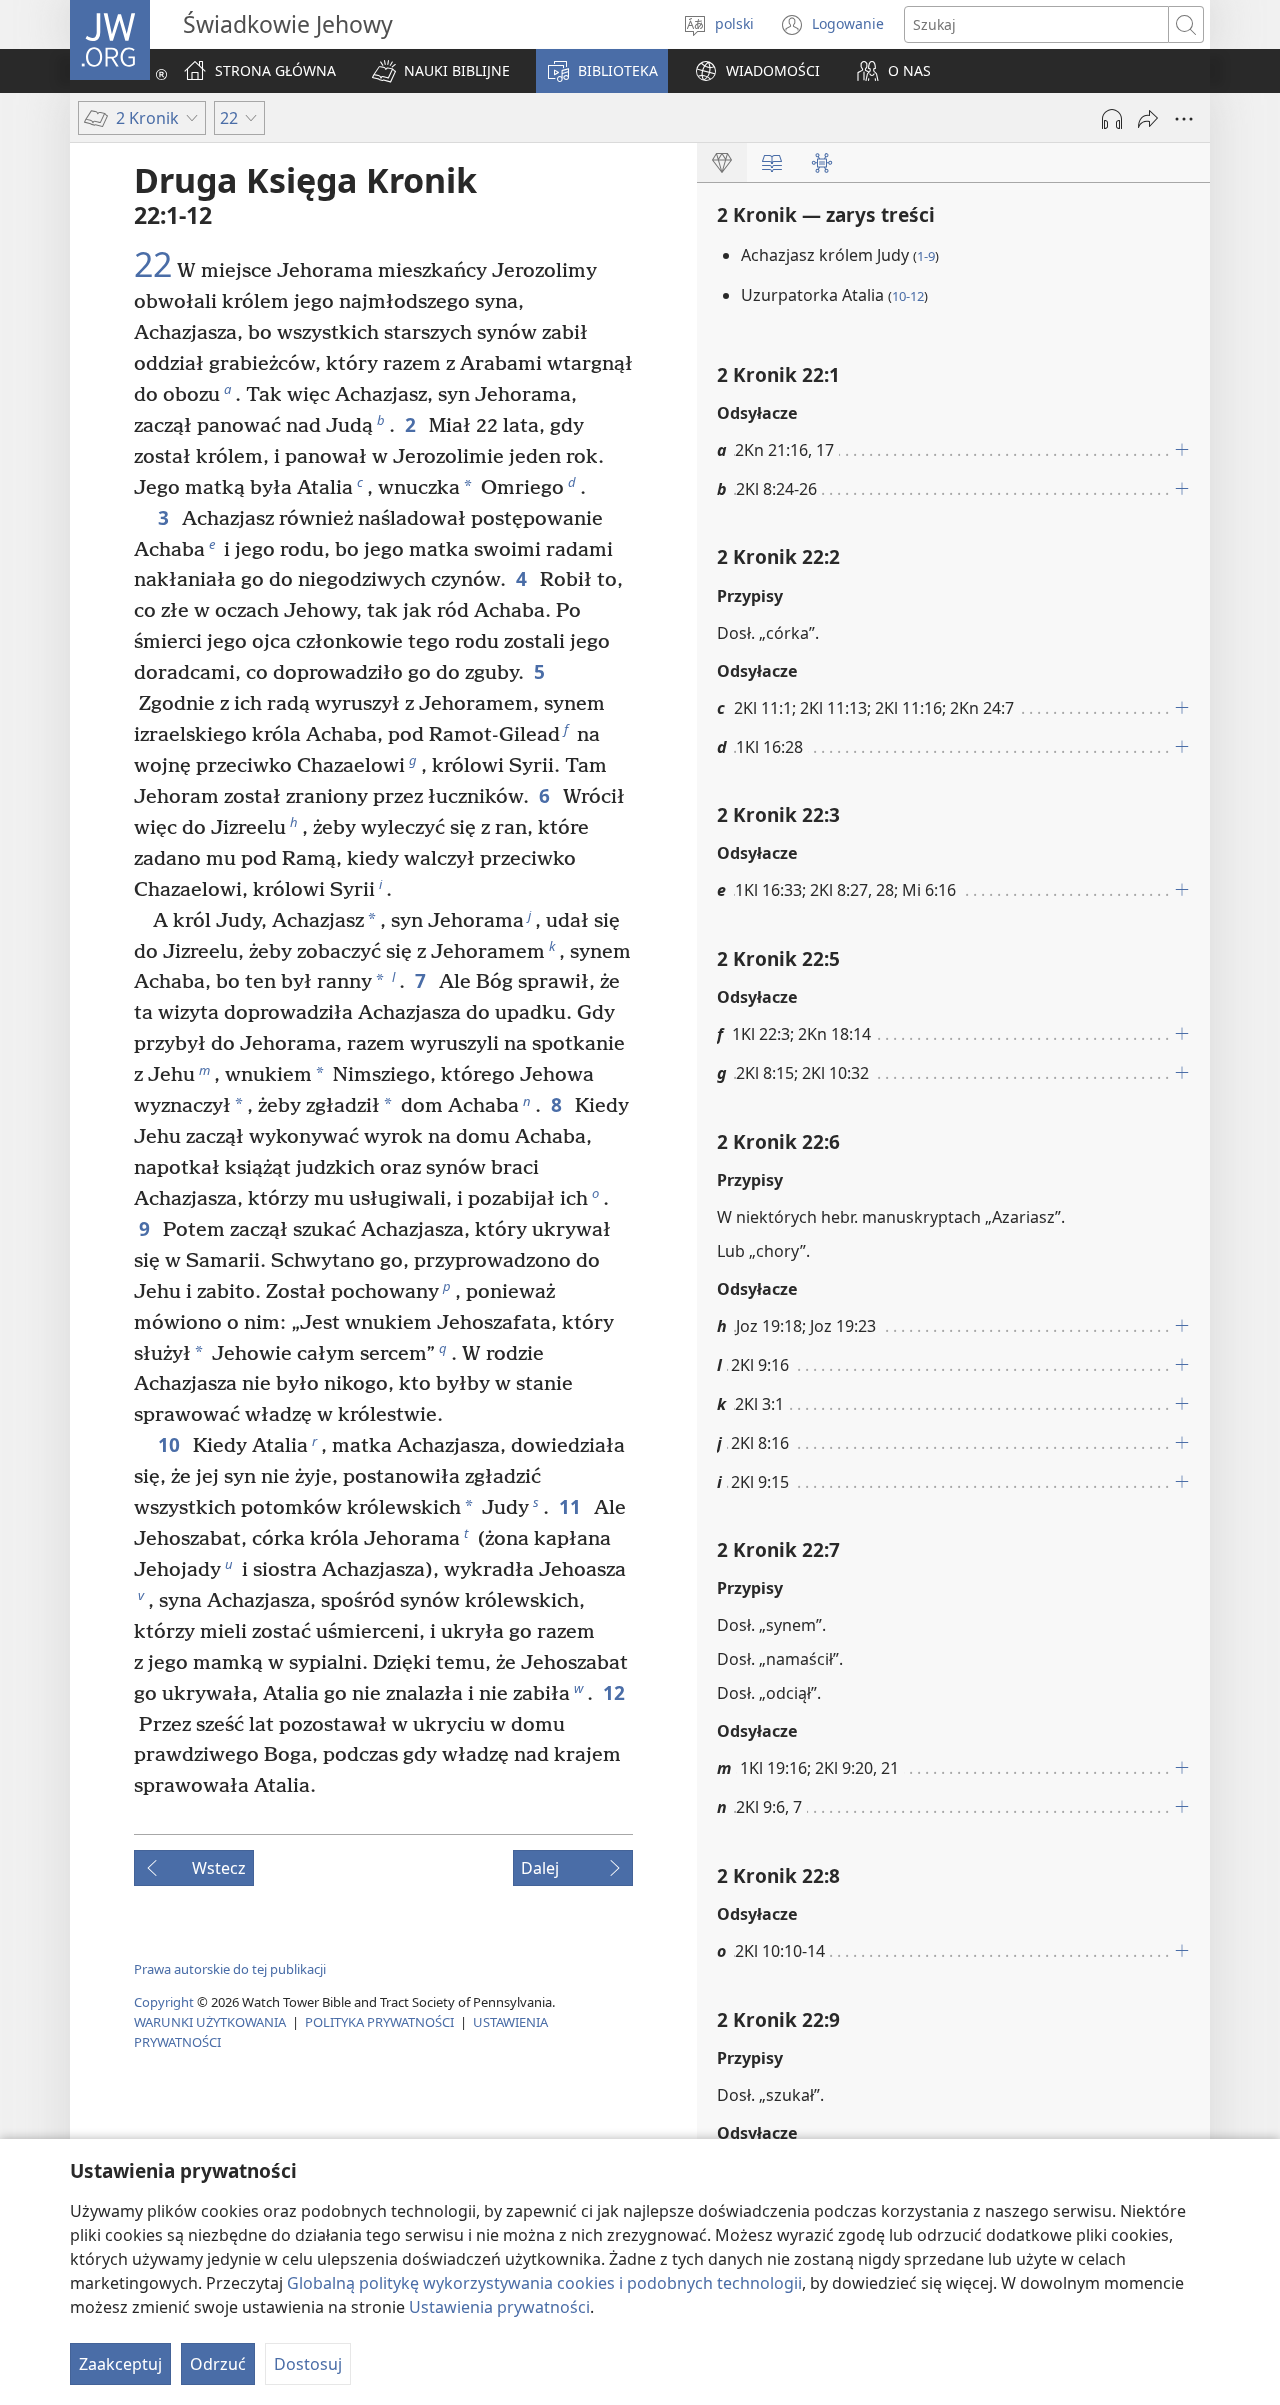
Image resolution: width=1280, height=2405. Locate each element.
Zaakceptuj (120, 2364)
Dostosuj (308, 2364)
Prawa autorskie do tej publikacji (230, 1969)
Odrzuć (218, 2364)
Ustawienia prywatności (499, 2307)
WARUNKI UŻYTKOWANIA (210, 2022)
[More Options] (1184, 119)
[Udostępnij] (1148, 119)
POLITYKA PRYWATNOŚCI (379, 2022)
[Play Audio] (1112, 119)
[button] (441, 71)
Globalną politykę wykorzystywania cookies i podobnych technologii (544, 2283)
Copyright (164, 2002)
